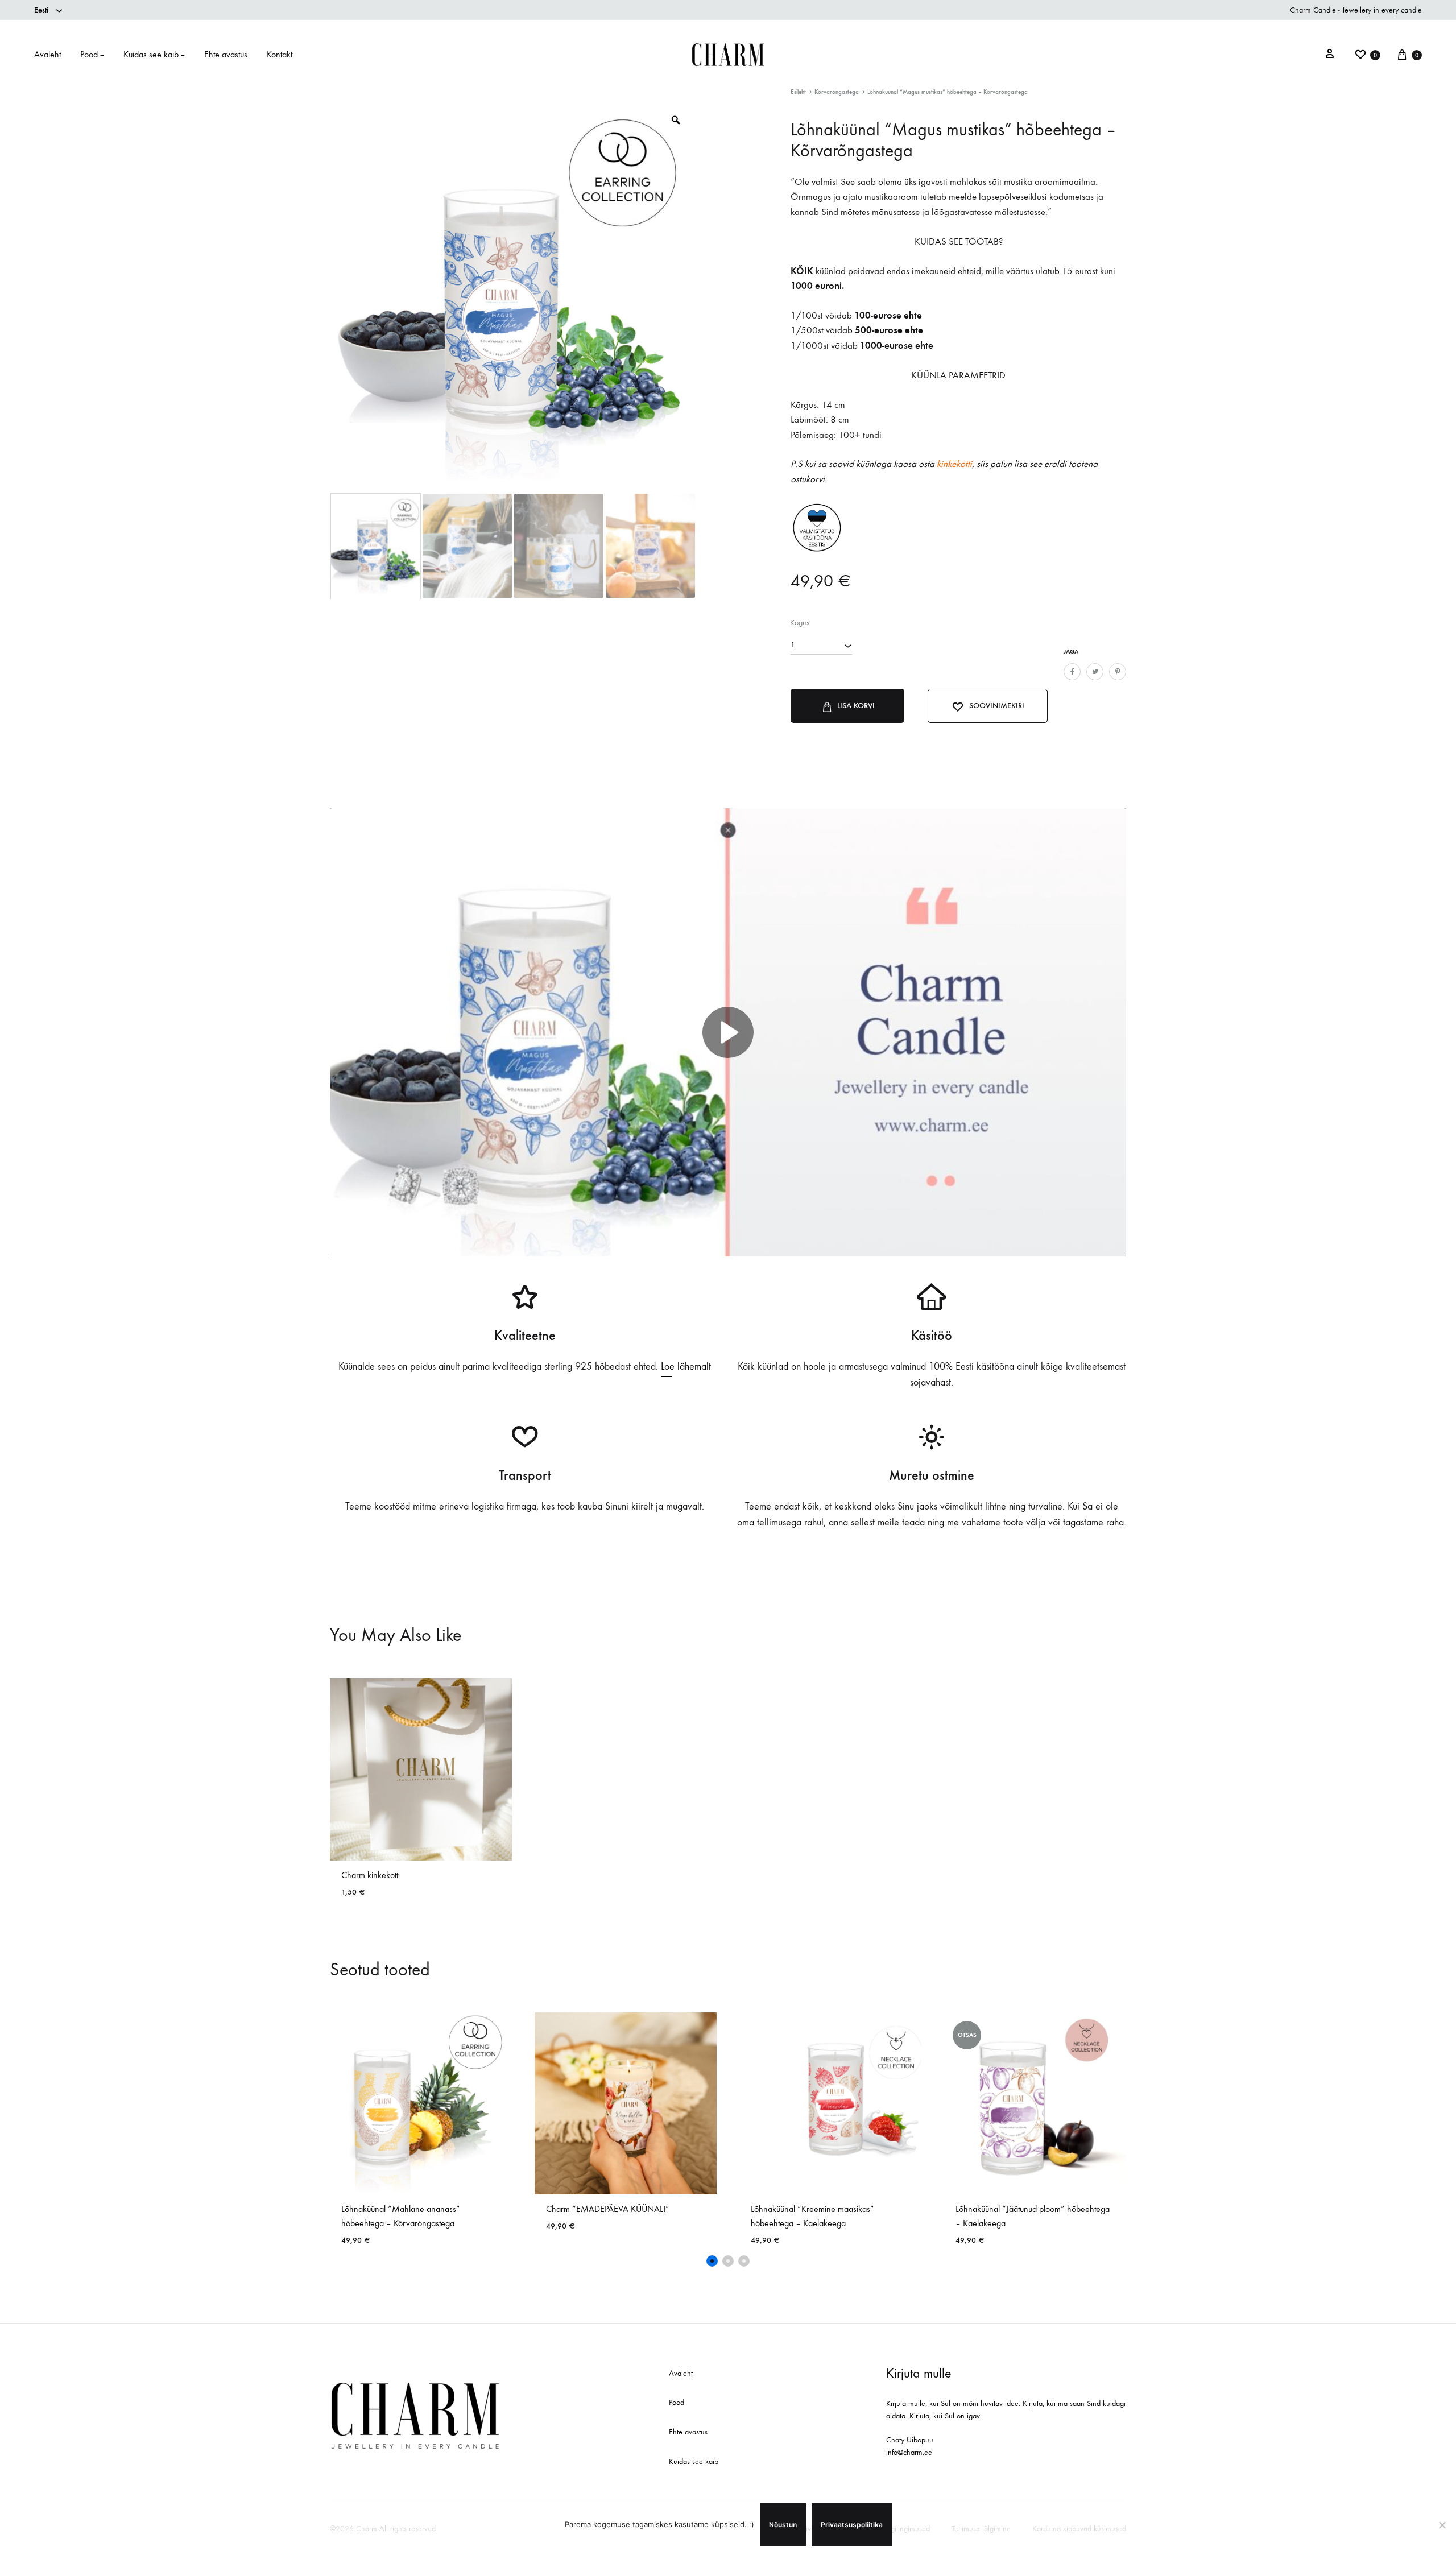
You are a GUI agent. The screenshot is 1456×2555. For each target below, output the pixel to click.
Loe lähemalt (686, 1367)
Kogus (800, 623)
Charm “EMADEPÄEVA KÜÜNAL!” (608, 2209)
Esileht (798, 92)
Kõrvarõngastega (837, 92)
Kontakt (280, 54)
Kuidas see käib (154, 54)
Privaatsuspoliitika (852, 2525)
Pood (92, 54)
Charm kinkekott (370, 1875)
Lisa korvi (856, 706)
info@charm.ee (909, 2452)
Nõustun (783, 2525)
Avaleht (47, 54)
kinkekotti (954, 464)
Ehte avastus (226, 54)
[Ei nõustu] (1442, 2525)
